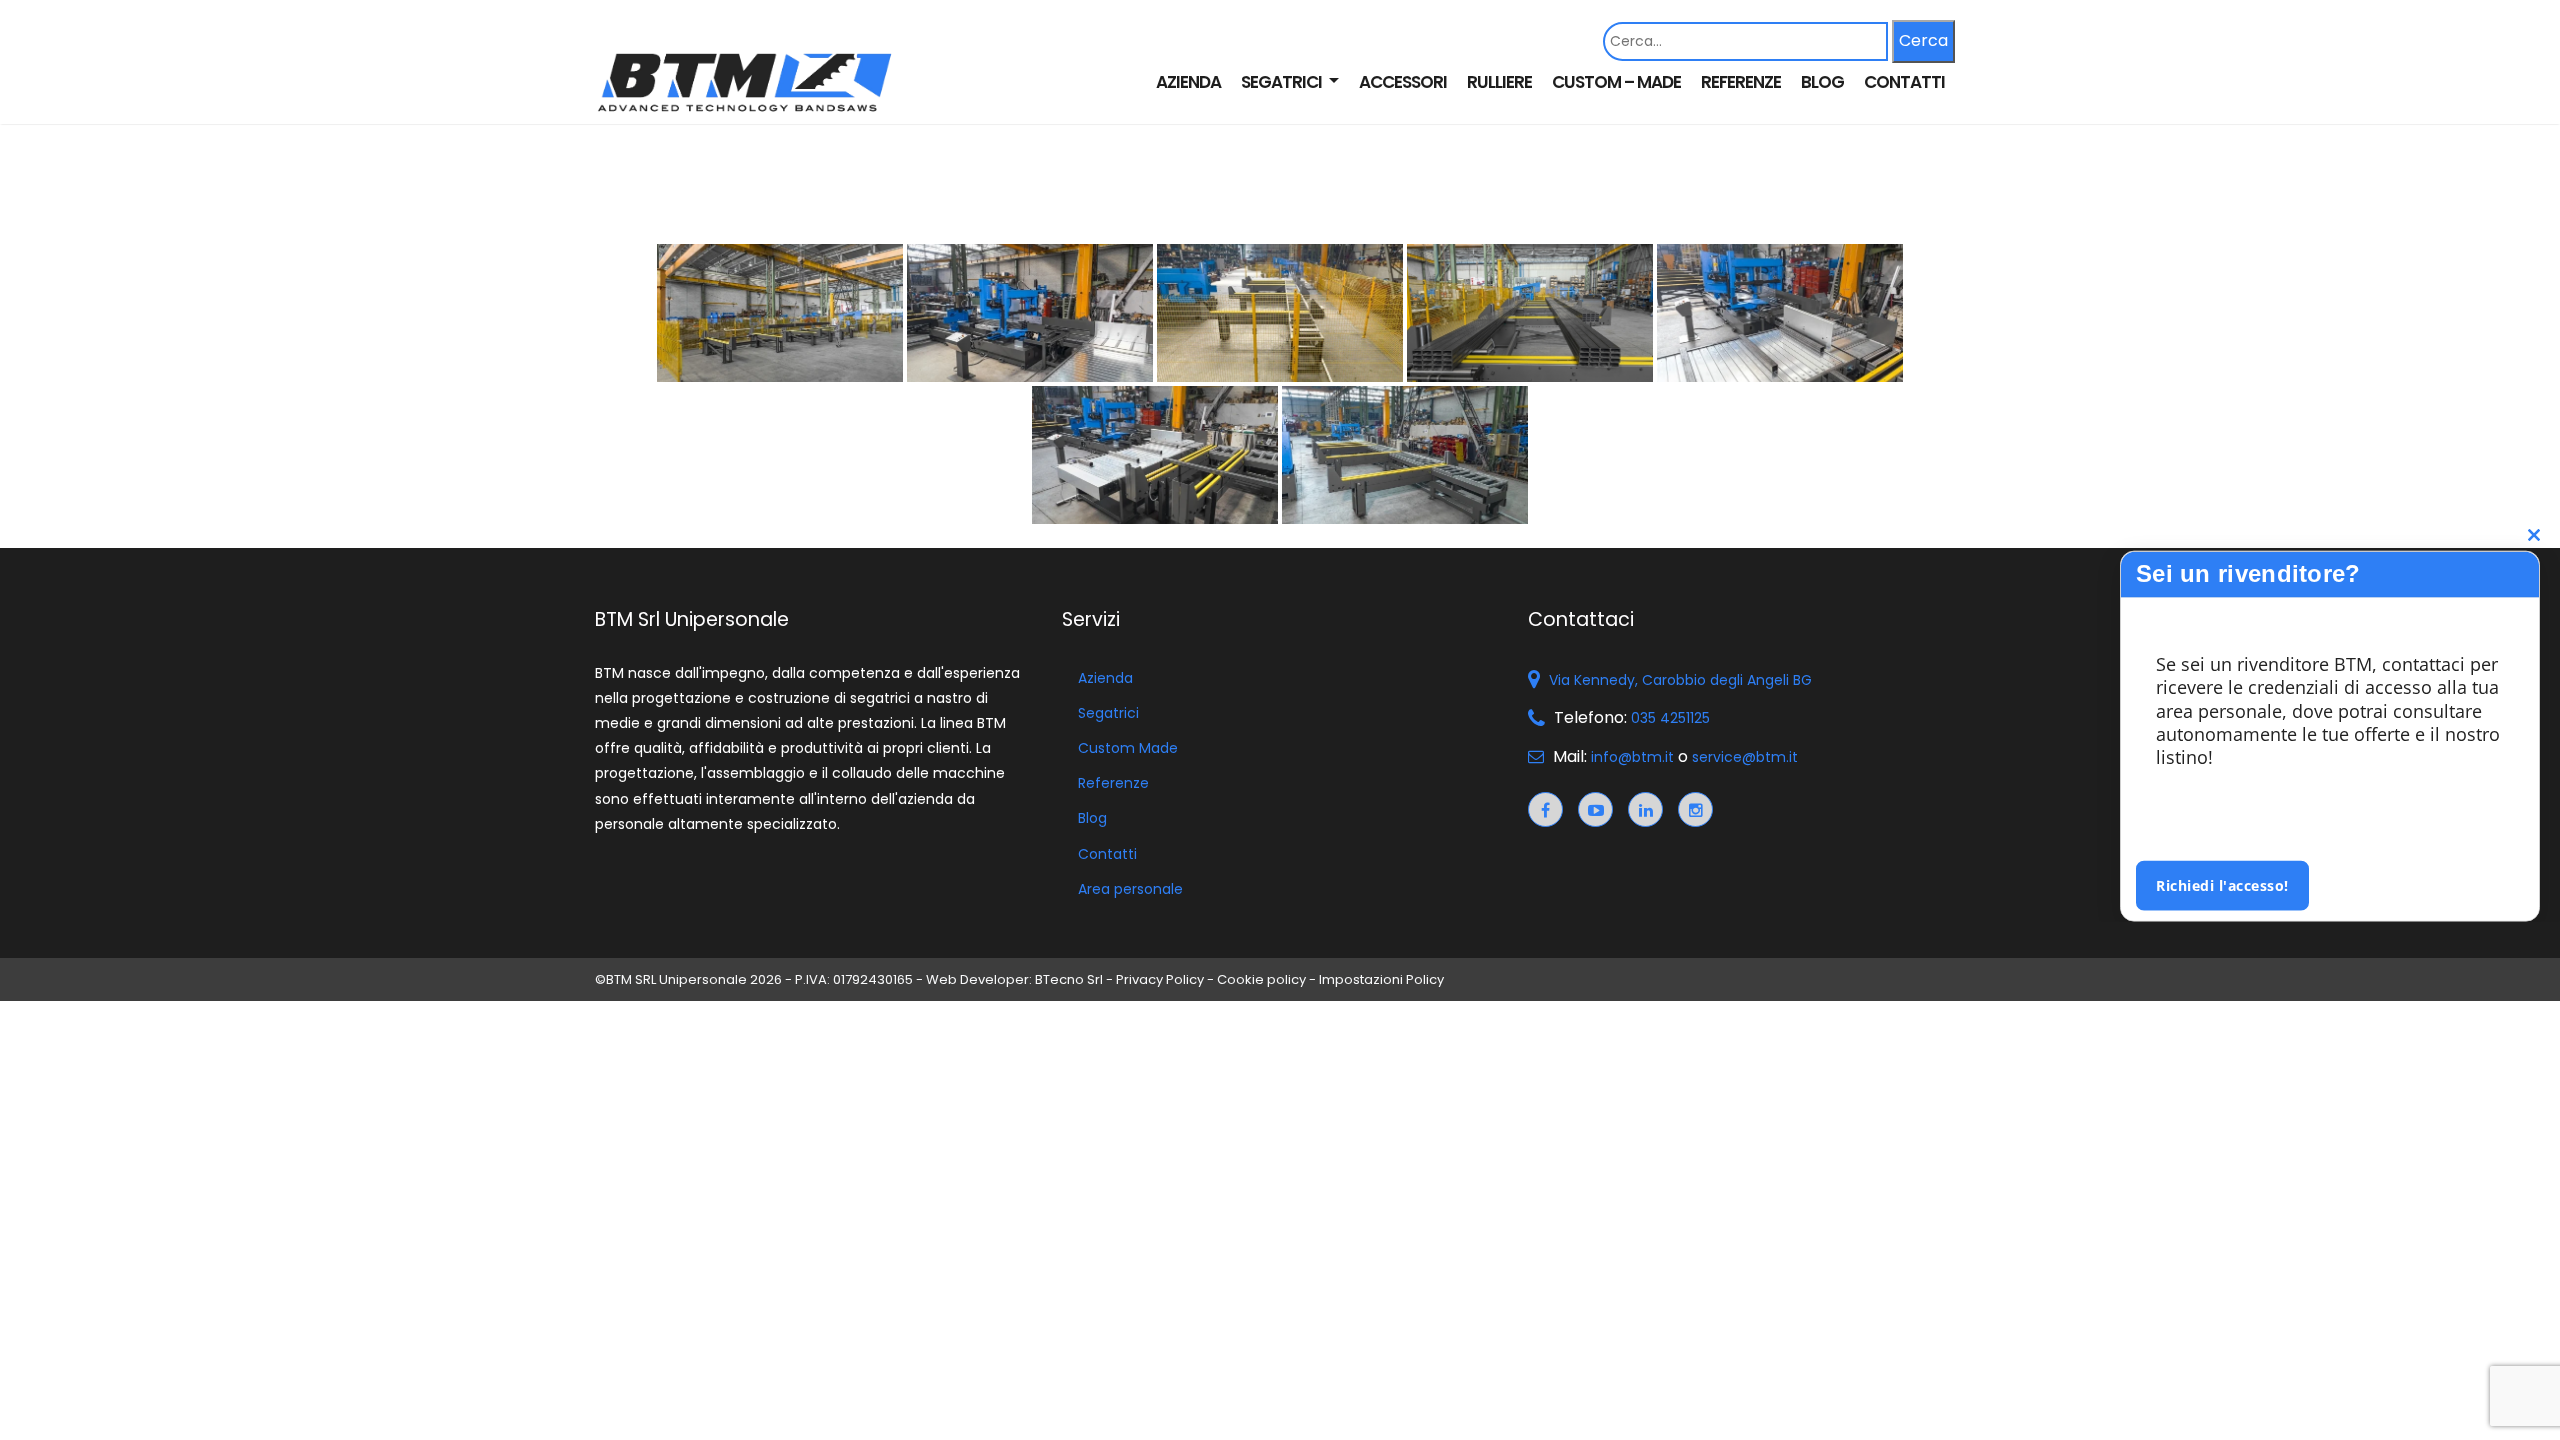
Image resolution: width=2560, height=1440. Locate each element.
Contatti (1904, 82)
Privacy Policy (1160, 979)
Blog (1822, 82)
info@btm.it (1632, 757)
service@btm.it (1745, 757)
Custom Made (1128, 748)
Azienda (1188, 82)
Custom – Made (1616, 82)
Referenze (1741, 82)
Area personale (1130, 889)
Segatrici (1283, 82)
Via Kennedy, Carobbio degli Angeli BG (1680, 680)
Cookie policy (1261, 979)
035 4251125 (1670, 718)
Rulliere (1499, 82)
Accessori (1403, 82)
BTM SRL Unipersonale (676, 979)
